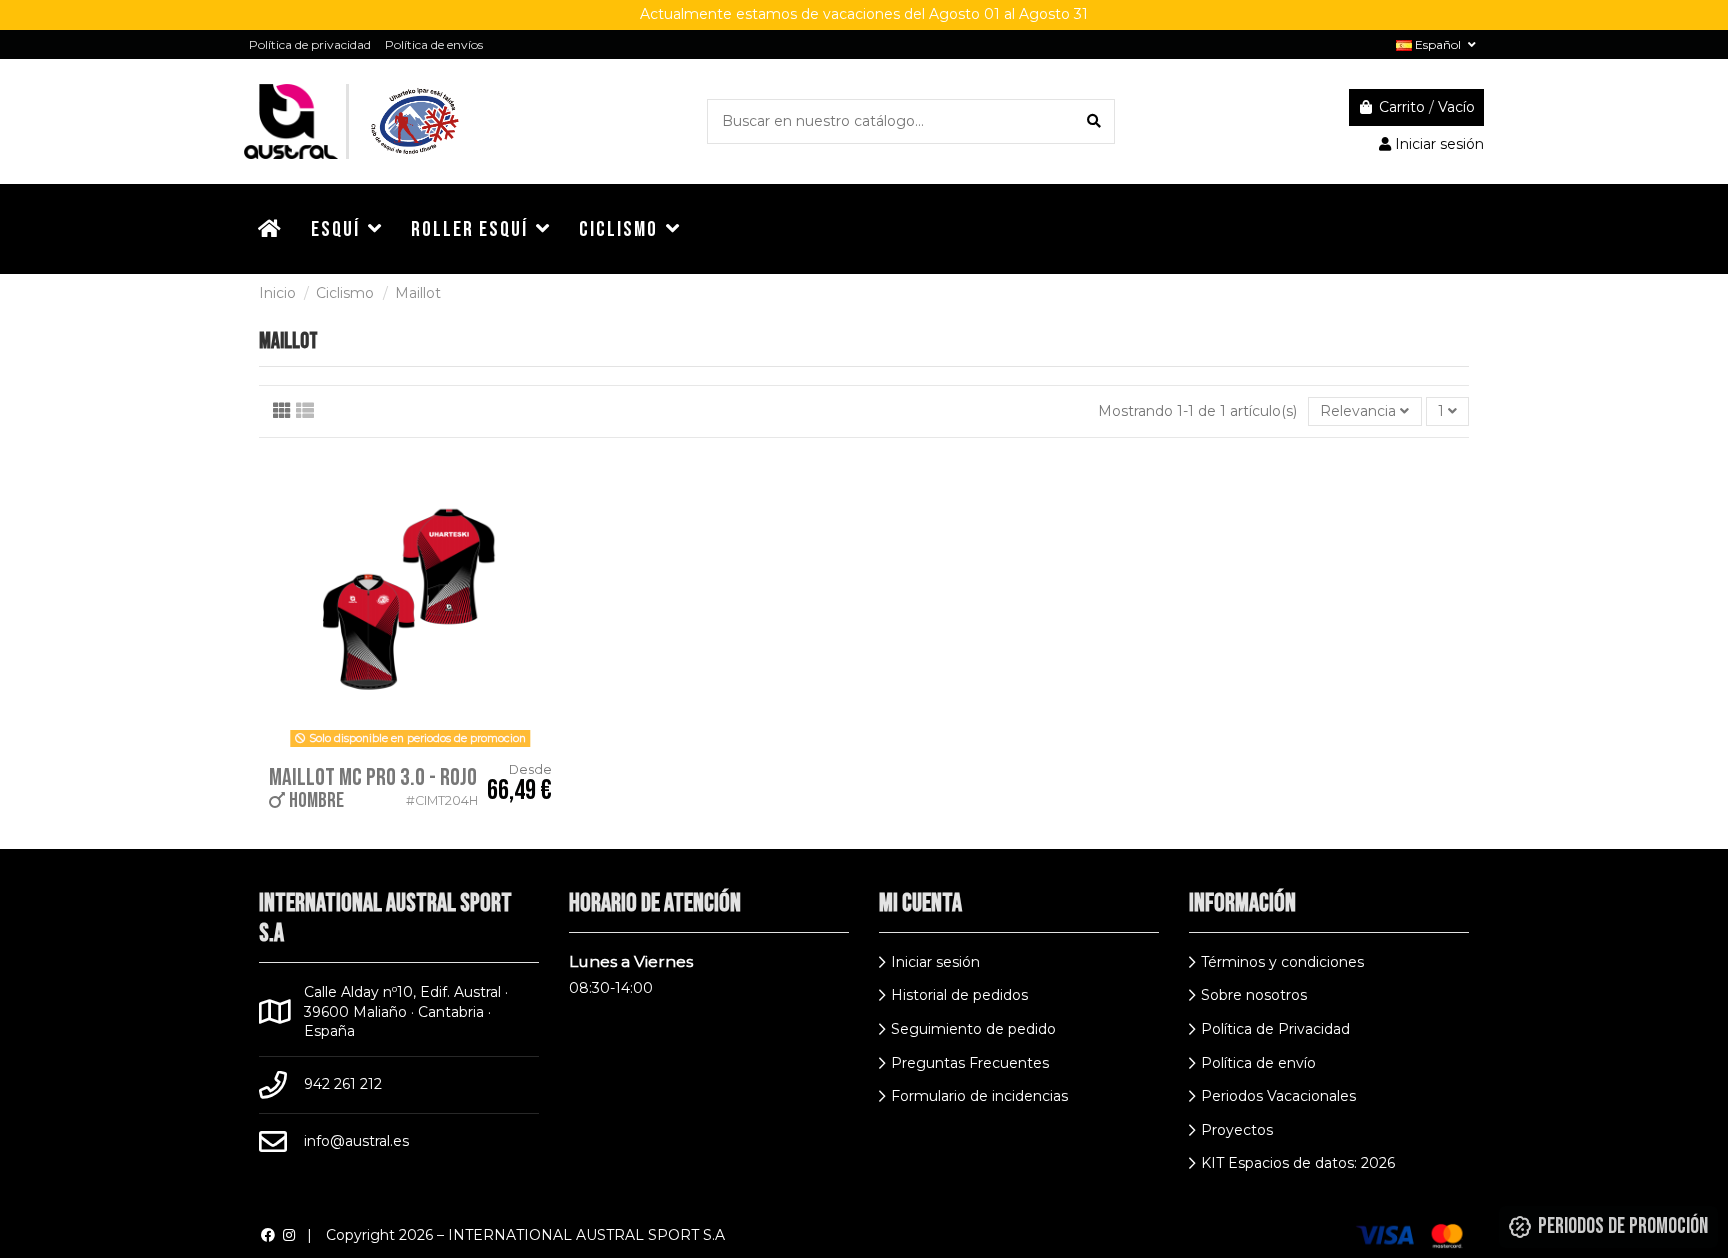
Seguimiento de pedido (973, 1029)
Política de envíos (434, 44)
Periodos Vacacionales (1278, 1096)
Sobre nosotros (1254, 995)
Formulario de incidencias (979, 1096)
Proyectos (1237, 1130)
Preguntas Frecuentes (970, 1063)
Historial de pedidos (959, 995)
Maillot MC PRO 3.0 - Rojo (373, 777)
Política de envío (1258, 1063)
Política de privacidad (310, 44)
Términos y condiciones (1282, 962)
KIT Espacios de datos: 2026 (1298, 1163)
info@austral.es (356, 1141)
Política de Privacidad (1275, 1029)
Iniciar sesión (935, 962)
